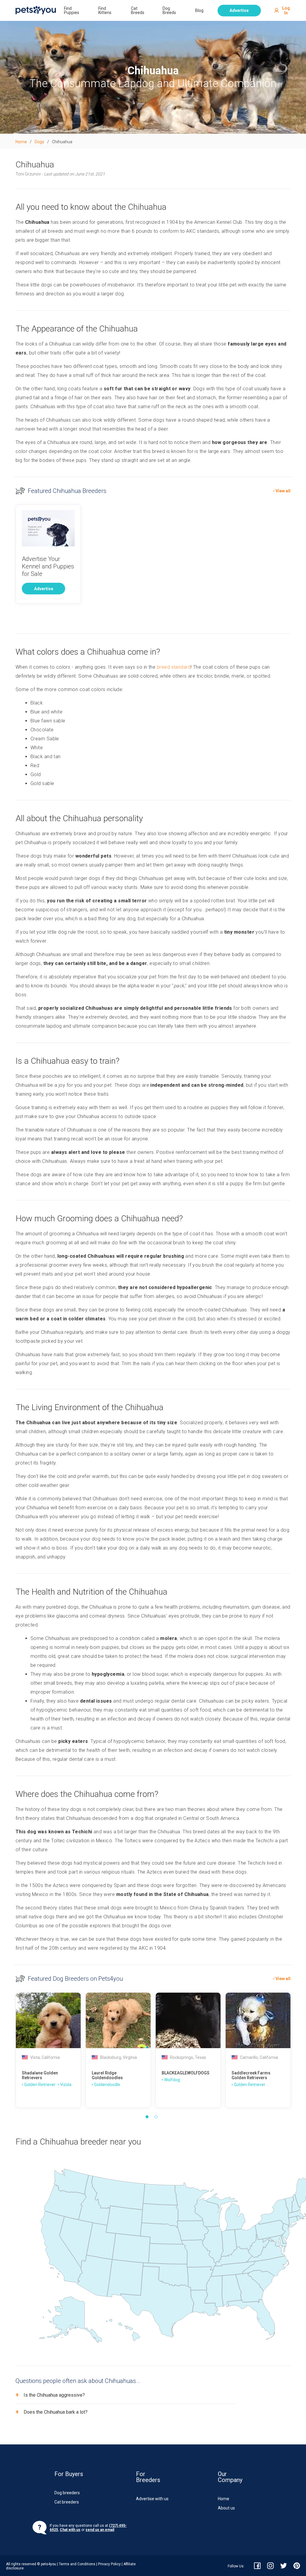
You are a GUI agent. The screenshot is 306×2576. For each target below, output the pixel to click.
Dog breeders (67, 2493)
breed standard (174, 667)
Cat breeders (67, 2502)
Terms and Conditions (77, 2564)
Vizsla (66, 2085)
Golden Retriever (40, 2085)
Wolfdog (172, 2080)
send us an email (100, 2530)
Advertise (239, 10)
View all (283, 491)
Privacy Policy (109, 2564)
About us (226, 2508)
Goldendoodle (107, 2085)
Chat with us (70, 2530)
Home (224, 2499)
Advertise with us (152, 2499)
